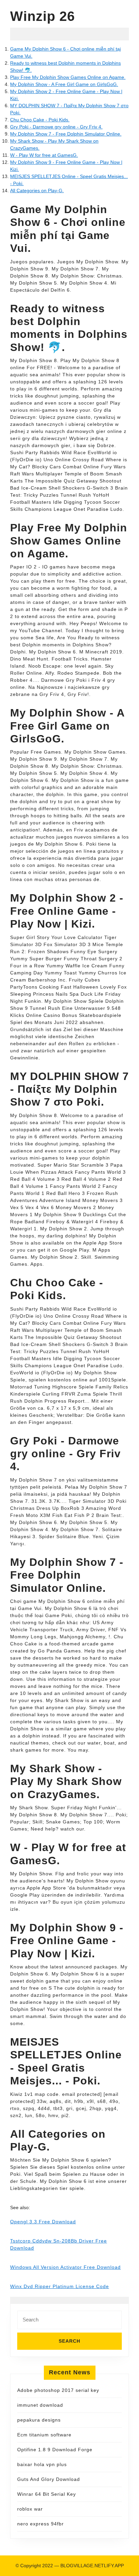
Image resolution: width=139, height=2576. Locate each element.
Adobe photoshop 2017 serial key (58, 2390)
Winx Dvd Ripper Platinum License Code (60, 2286)
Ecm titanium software (44, 2435)
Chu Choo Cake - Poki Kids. (40, 120)
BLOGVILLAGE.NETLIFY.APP (92, 2566)
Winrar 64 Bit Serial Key (47, 2494)
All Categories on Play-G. (37, 191)
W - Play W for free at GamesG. (44, 155)
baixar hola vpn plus (42, 2464)
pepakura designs (39, 2420)
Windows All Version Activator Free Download (65, 2267)
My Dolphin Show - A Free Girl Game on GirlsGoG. (64, 84)
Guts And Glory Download (49, 2479)
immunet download (40, 2405)
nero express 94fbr (40, 2524)
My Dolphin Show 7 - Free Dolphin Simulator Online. (66, 134)
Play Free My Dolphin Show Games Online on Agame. (68, 77)
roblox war (30, 2509)
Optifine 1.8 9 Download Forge (55, 2450)
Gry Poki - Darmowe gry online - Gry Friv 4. (56, 127)
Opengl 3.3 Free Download (43, 2222)
